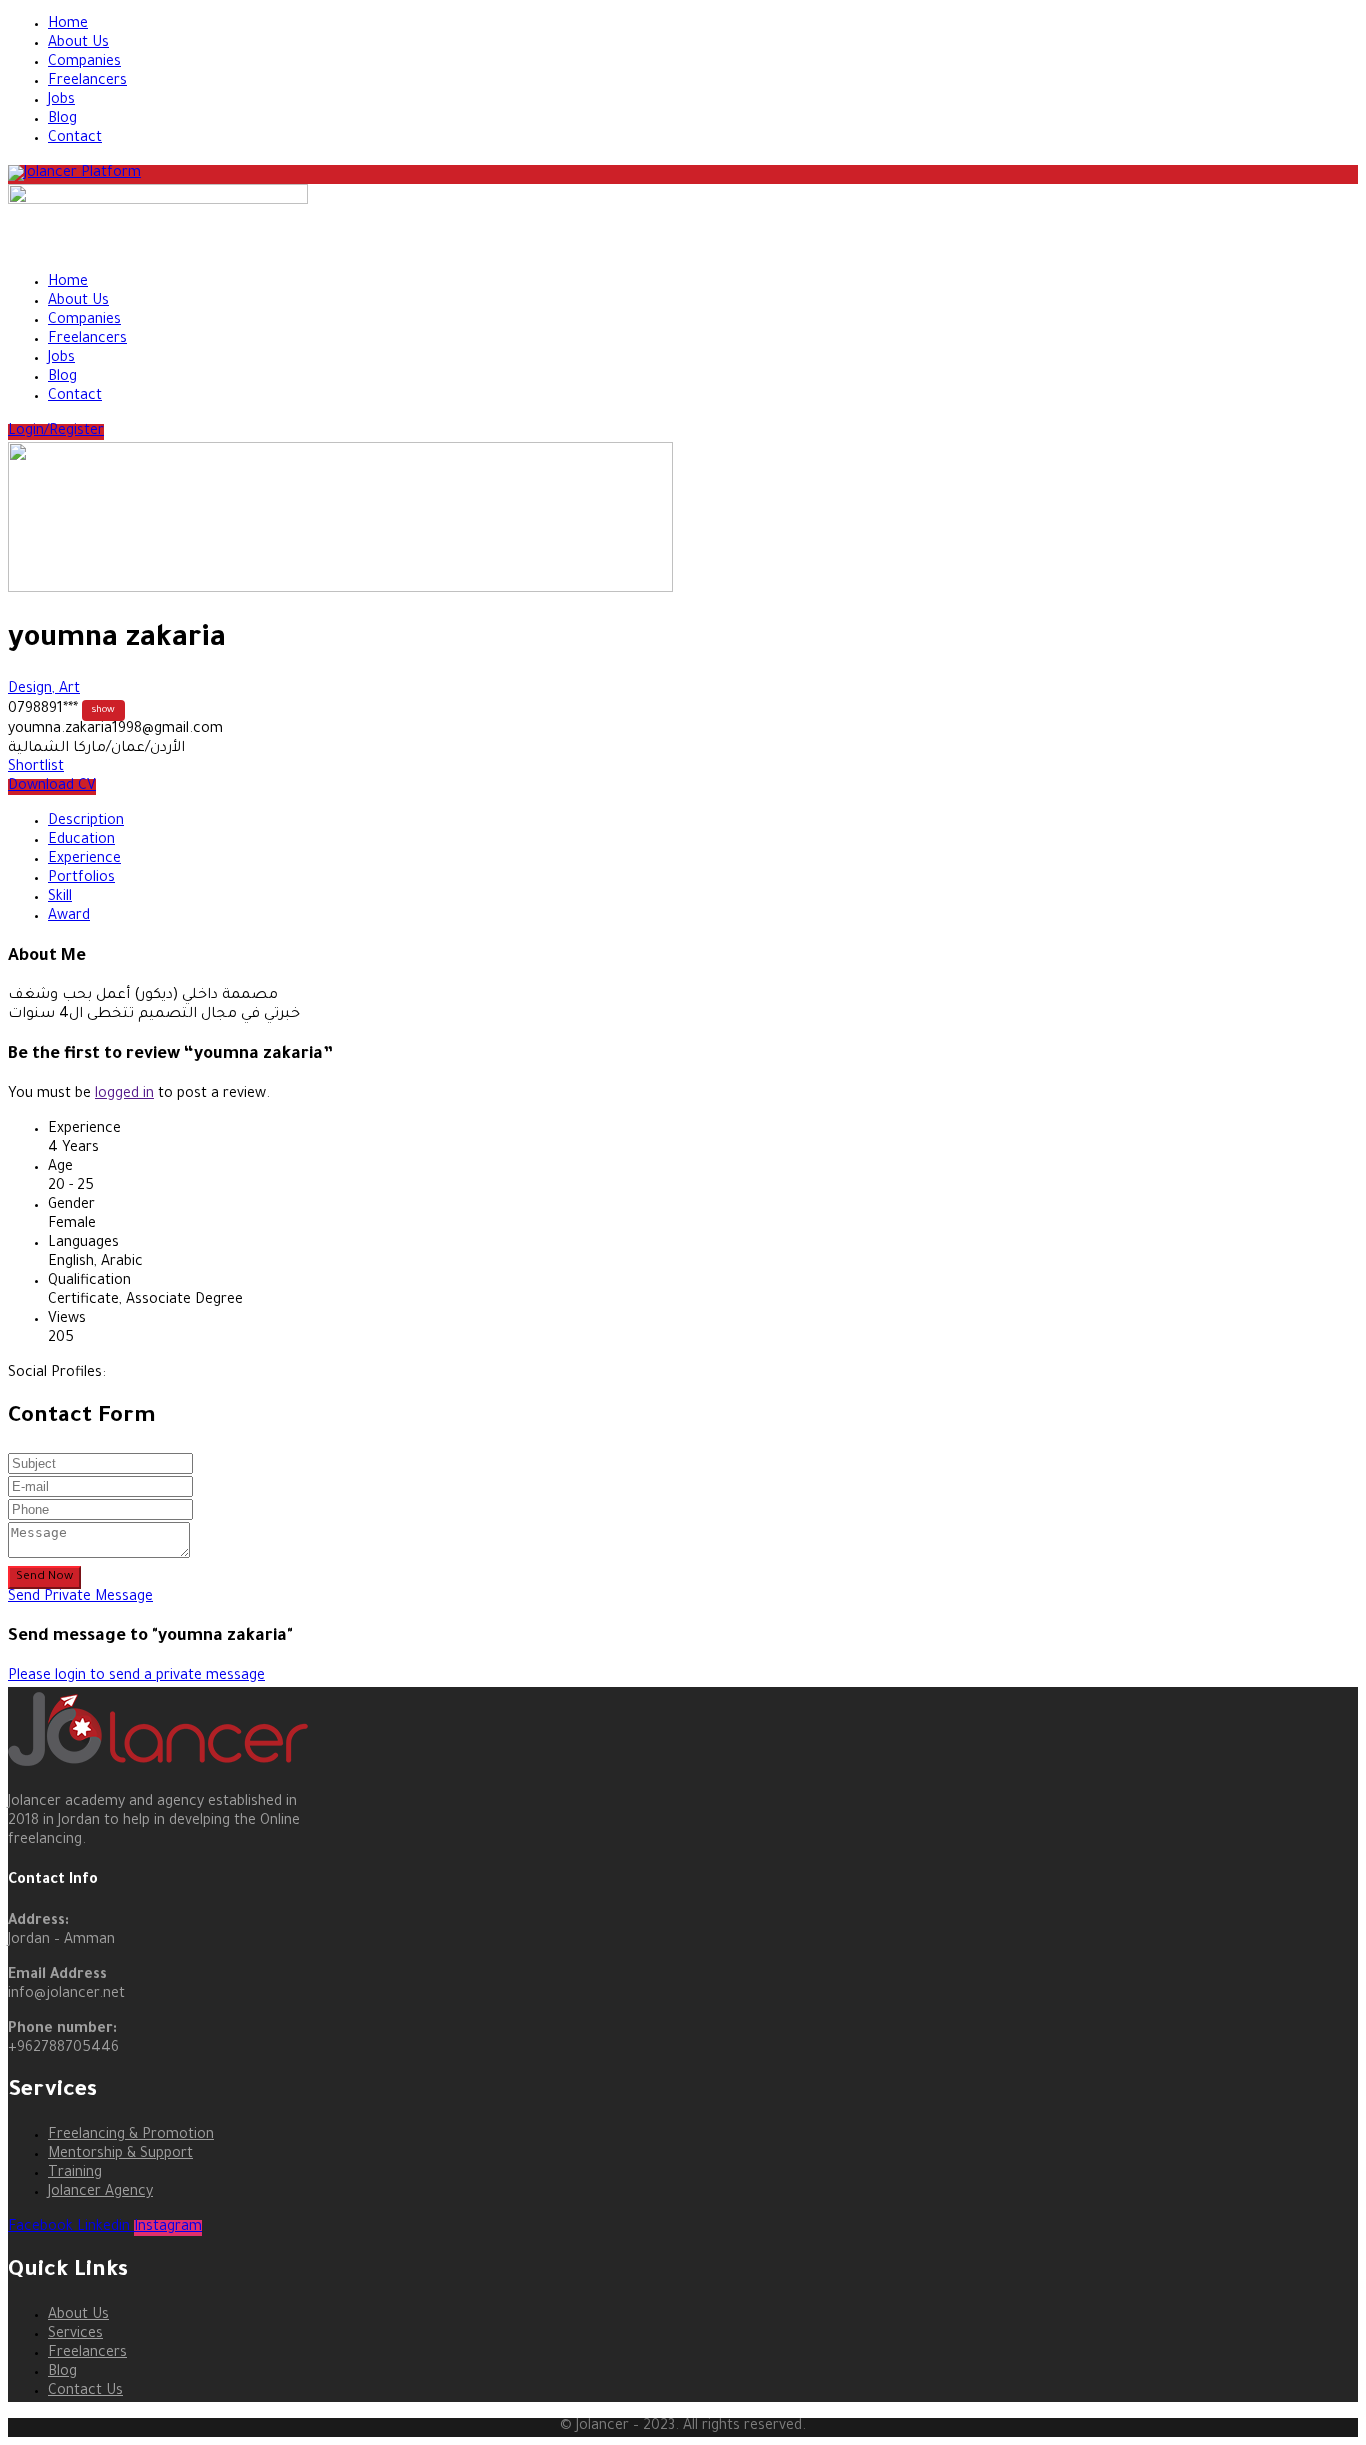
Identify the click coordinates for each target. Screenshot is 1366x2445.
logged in (124, 1095)
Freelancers (87, 82)
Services (75, 2335)
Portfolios (81, 879)
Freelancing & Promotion (131, 2136)
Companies (84, 63)
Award (69, 917)
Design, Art (44, 690)
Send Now (44, 1577)
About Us (78, 44)
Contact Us (85, 2392)
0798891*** (61, 710)
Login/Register (56, 432)
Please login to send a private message (136, 1677)
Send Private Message (80, 1598)
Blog (62, 120)
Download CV (52, 787)
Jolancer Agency (100, 2193)
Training (75, 2174)
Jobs (61, 101)
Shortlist (36, 768)
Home (68, 25)
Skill (60, 898)
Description (86, 822)
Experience (84, 860)
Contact (75, 139)
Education (81, 841)
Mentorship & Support (120, 2155)
